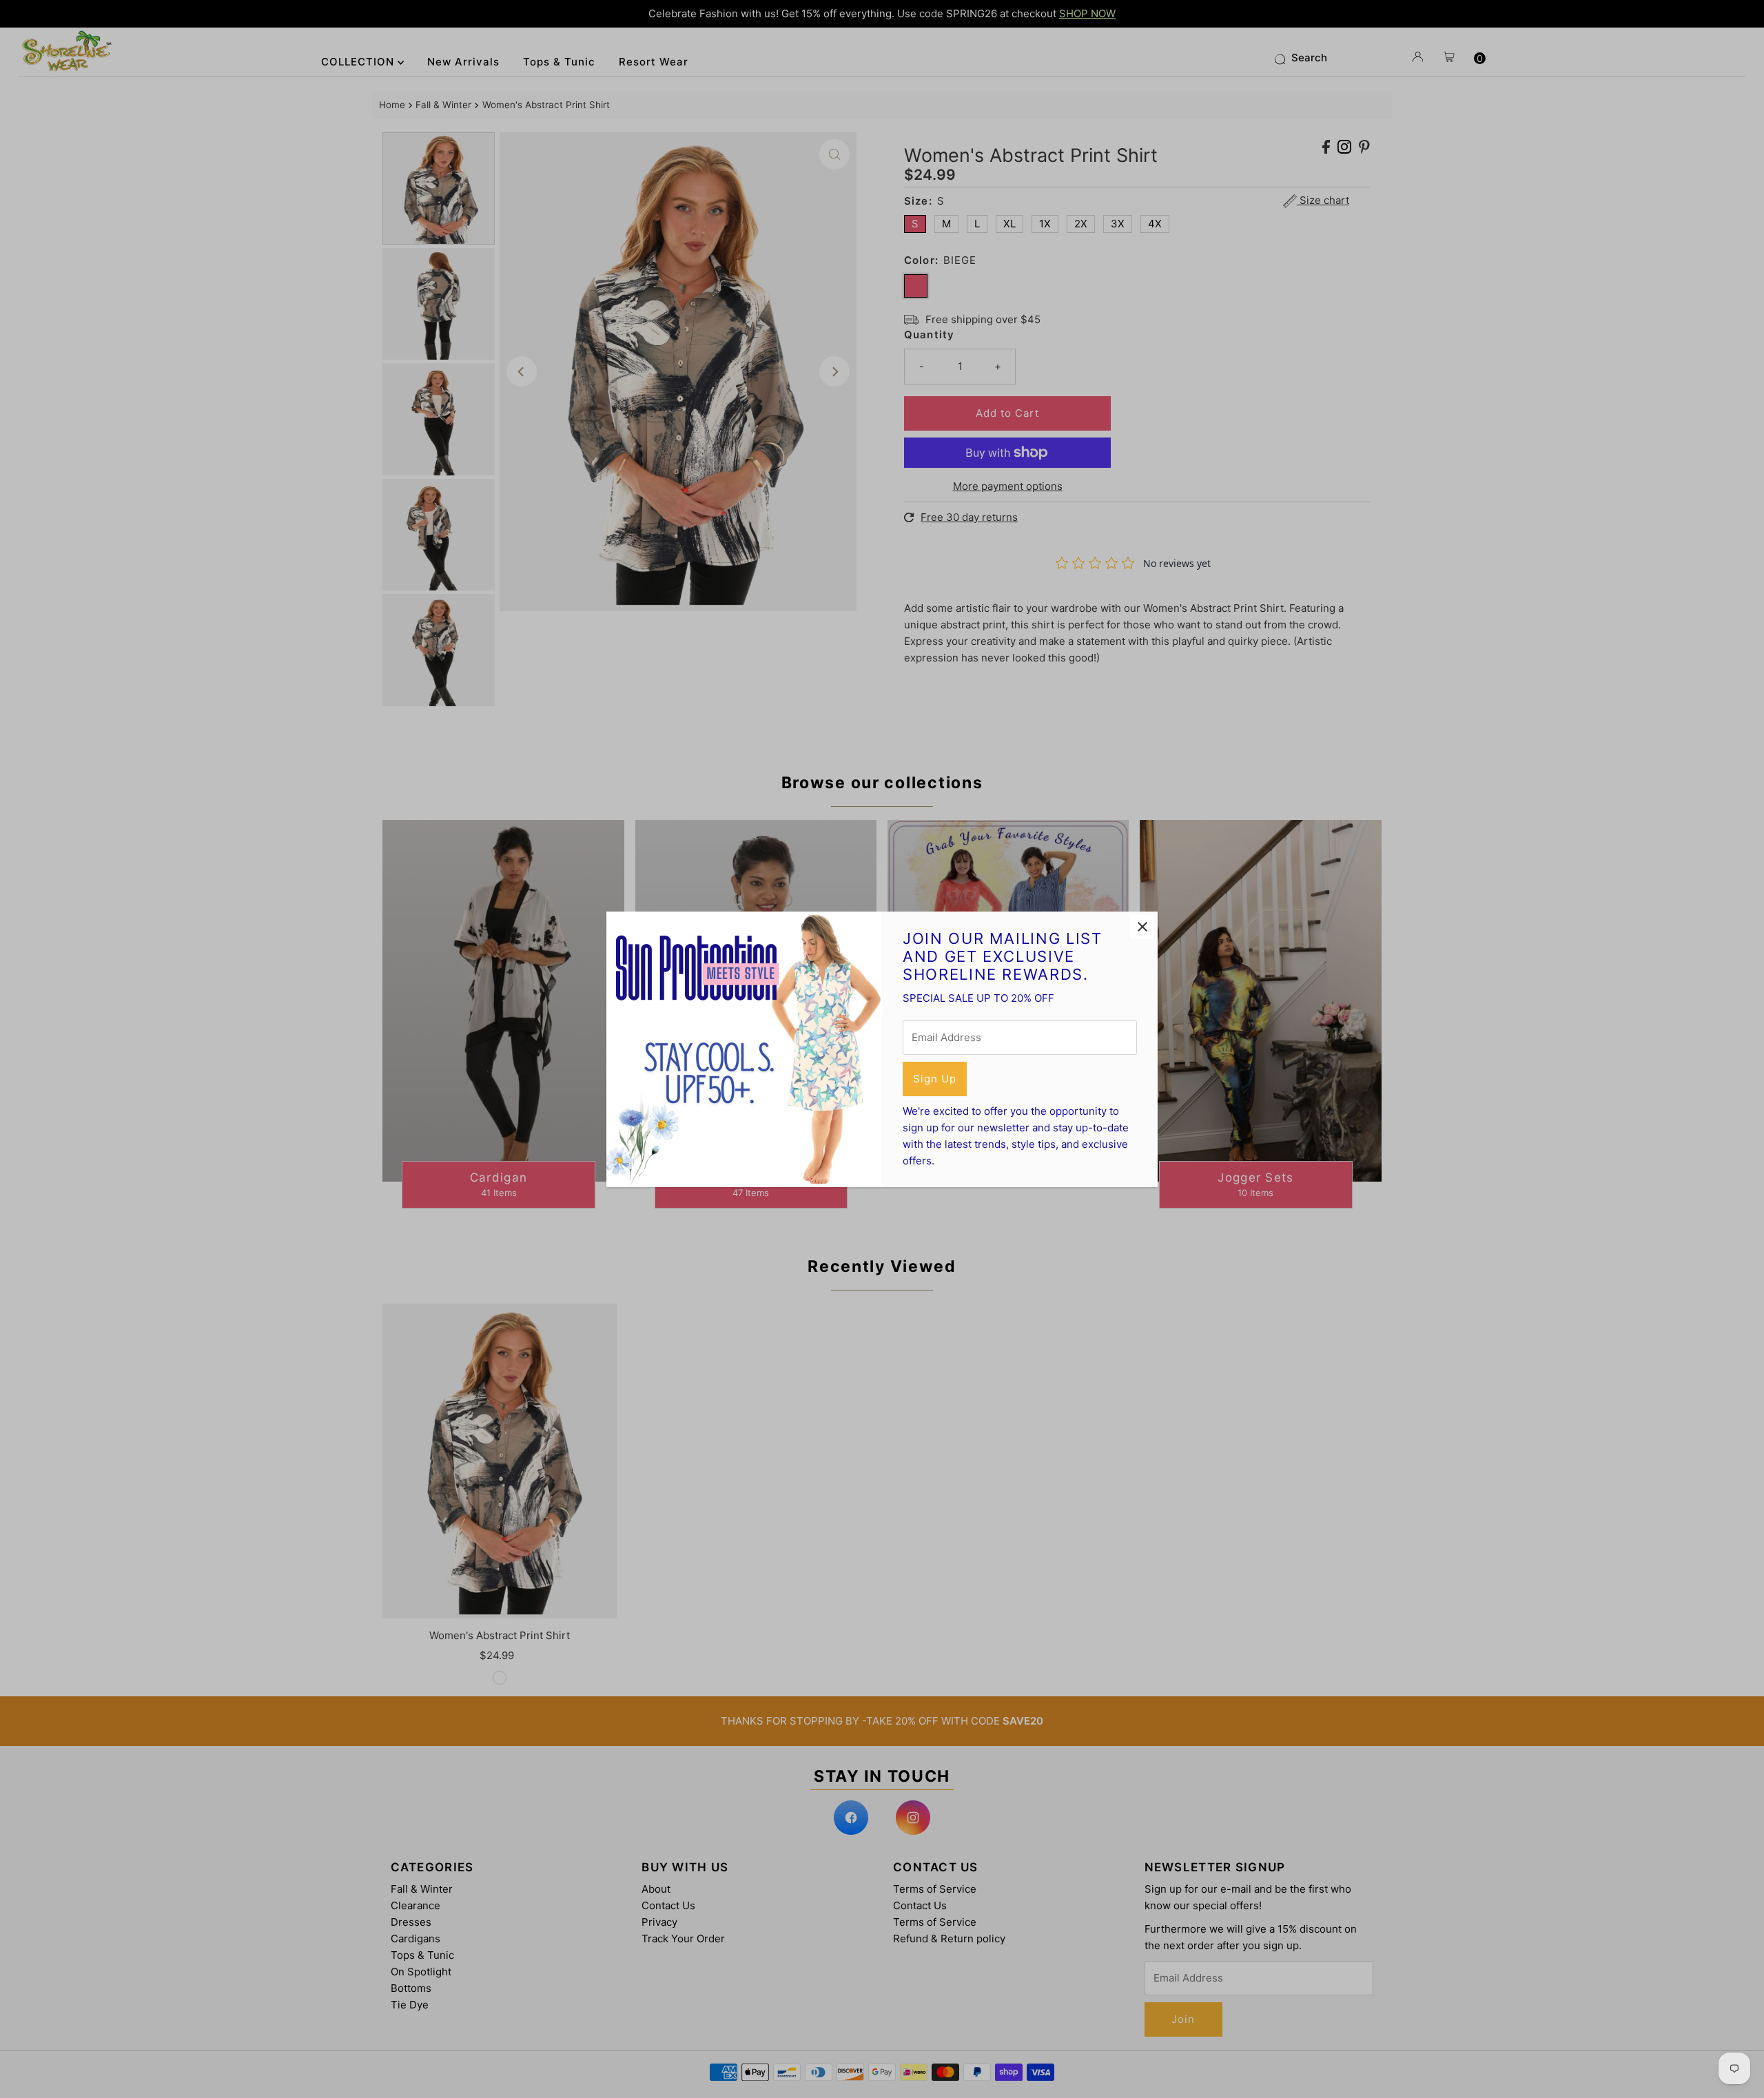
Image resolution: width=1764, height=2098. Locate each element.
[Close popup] (1142, 927)
